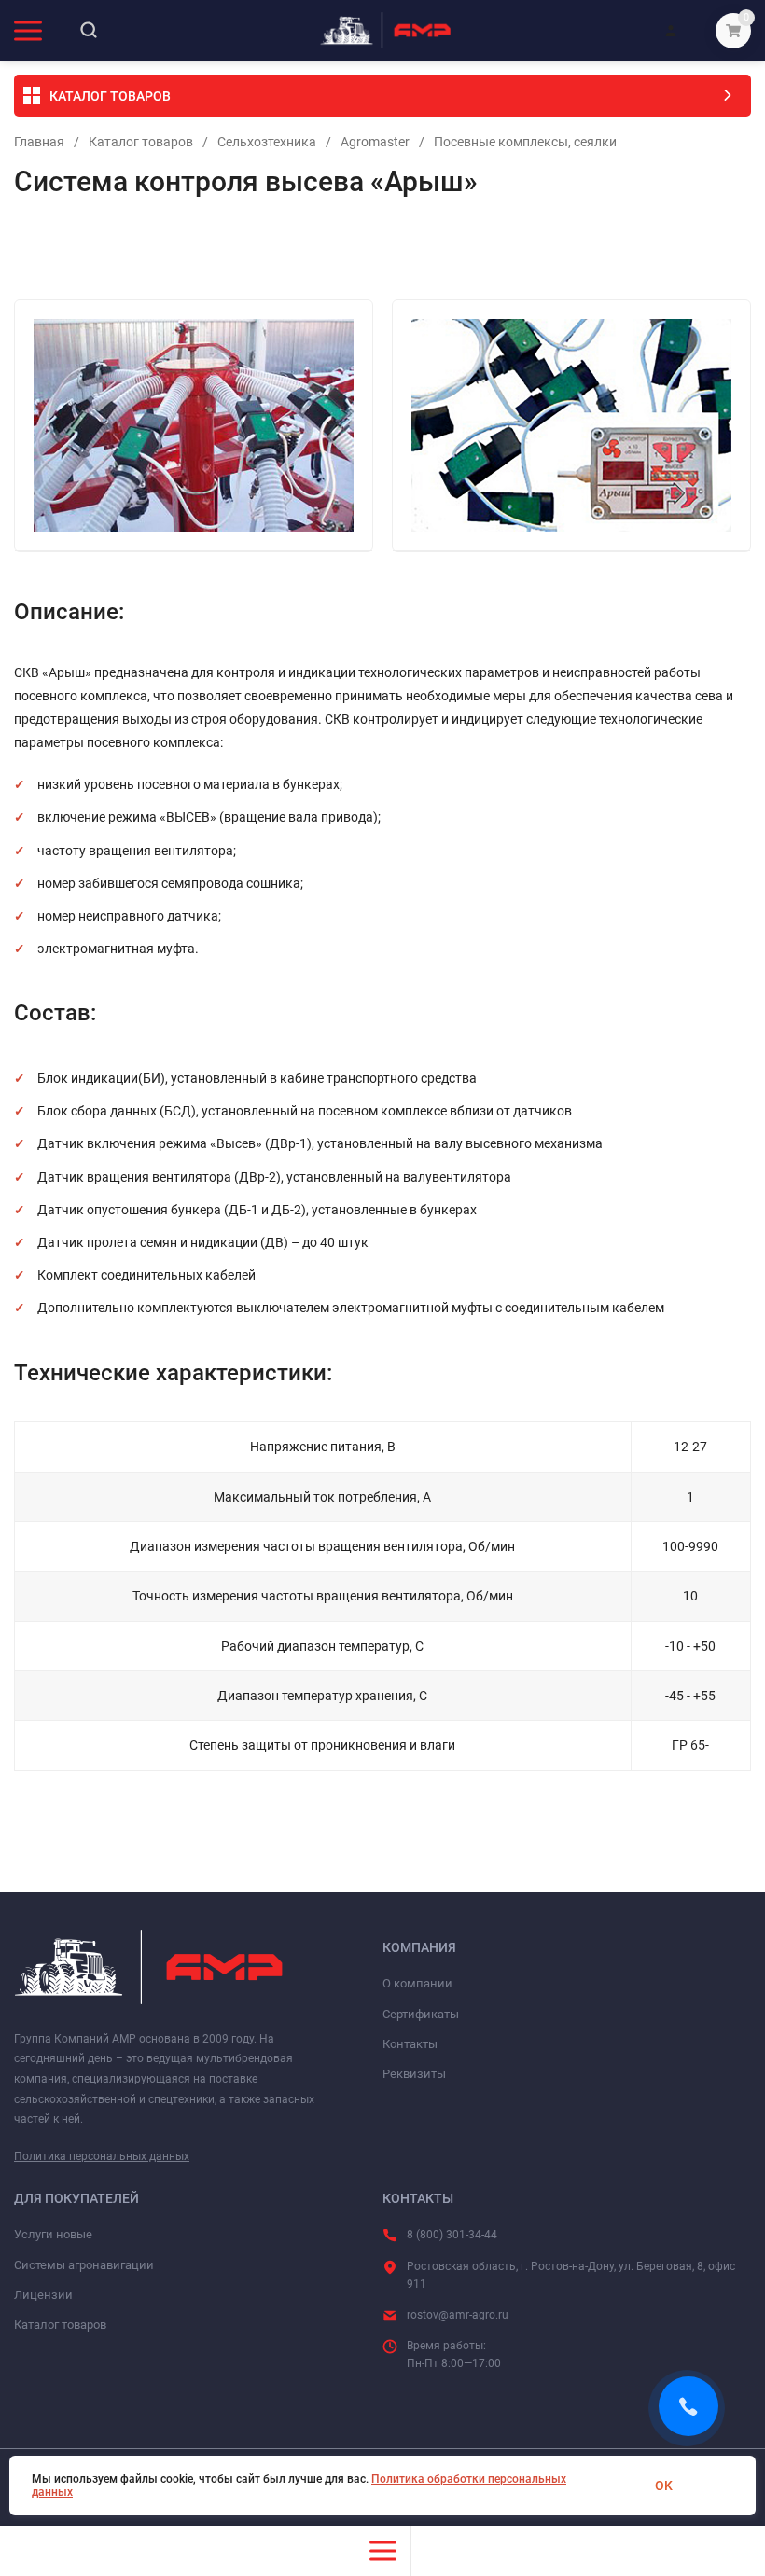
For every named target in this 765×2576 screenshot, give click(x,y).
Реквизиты (414, 2074)
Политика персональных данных (102, 2156)
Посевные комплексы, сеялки (525, 142)
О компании (417, 1983)
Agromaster (375, 142)
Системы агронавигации (84, 2265)
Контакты (410, 2044)
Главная (39, 142)
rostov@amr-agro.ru (458, 2315)
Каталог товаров (141, 142)
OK (664, 2486)
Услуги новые (53, 2234)
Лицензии (43, 2295)
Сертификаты (421, 2014)
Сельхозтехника (267, 142)
